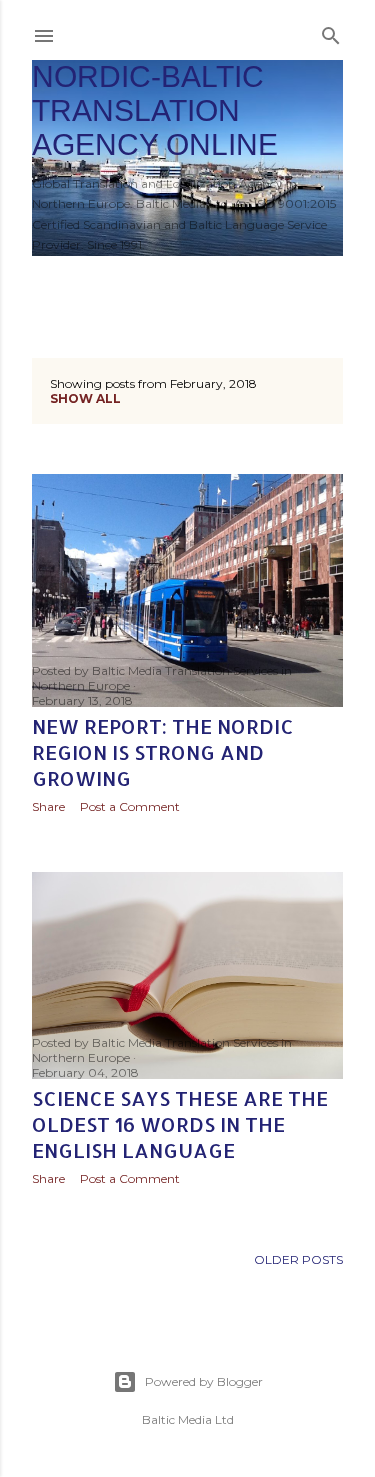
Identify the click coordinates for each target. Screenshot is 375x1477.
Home (63, 282)
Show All (85, 398)
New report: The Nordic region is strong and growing (163, 752)
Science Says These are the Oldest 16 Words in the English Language (180, 1124)
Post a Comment (130, 806)
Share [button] (48, 806)
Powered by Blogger (204, 1381)
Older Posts (298, 1259)
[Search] (331, 31)
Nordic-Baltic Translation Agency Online (155, 110)
